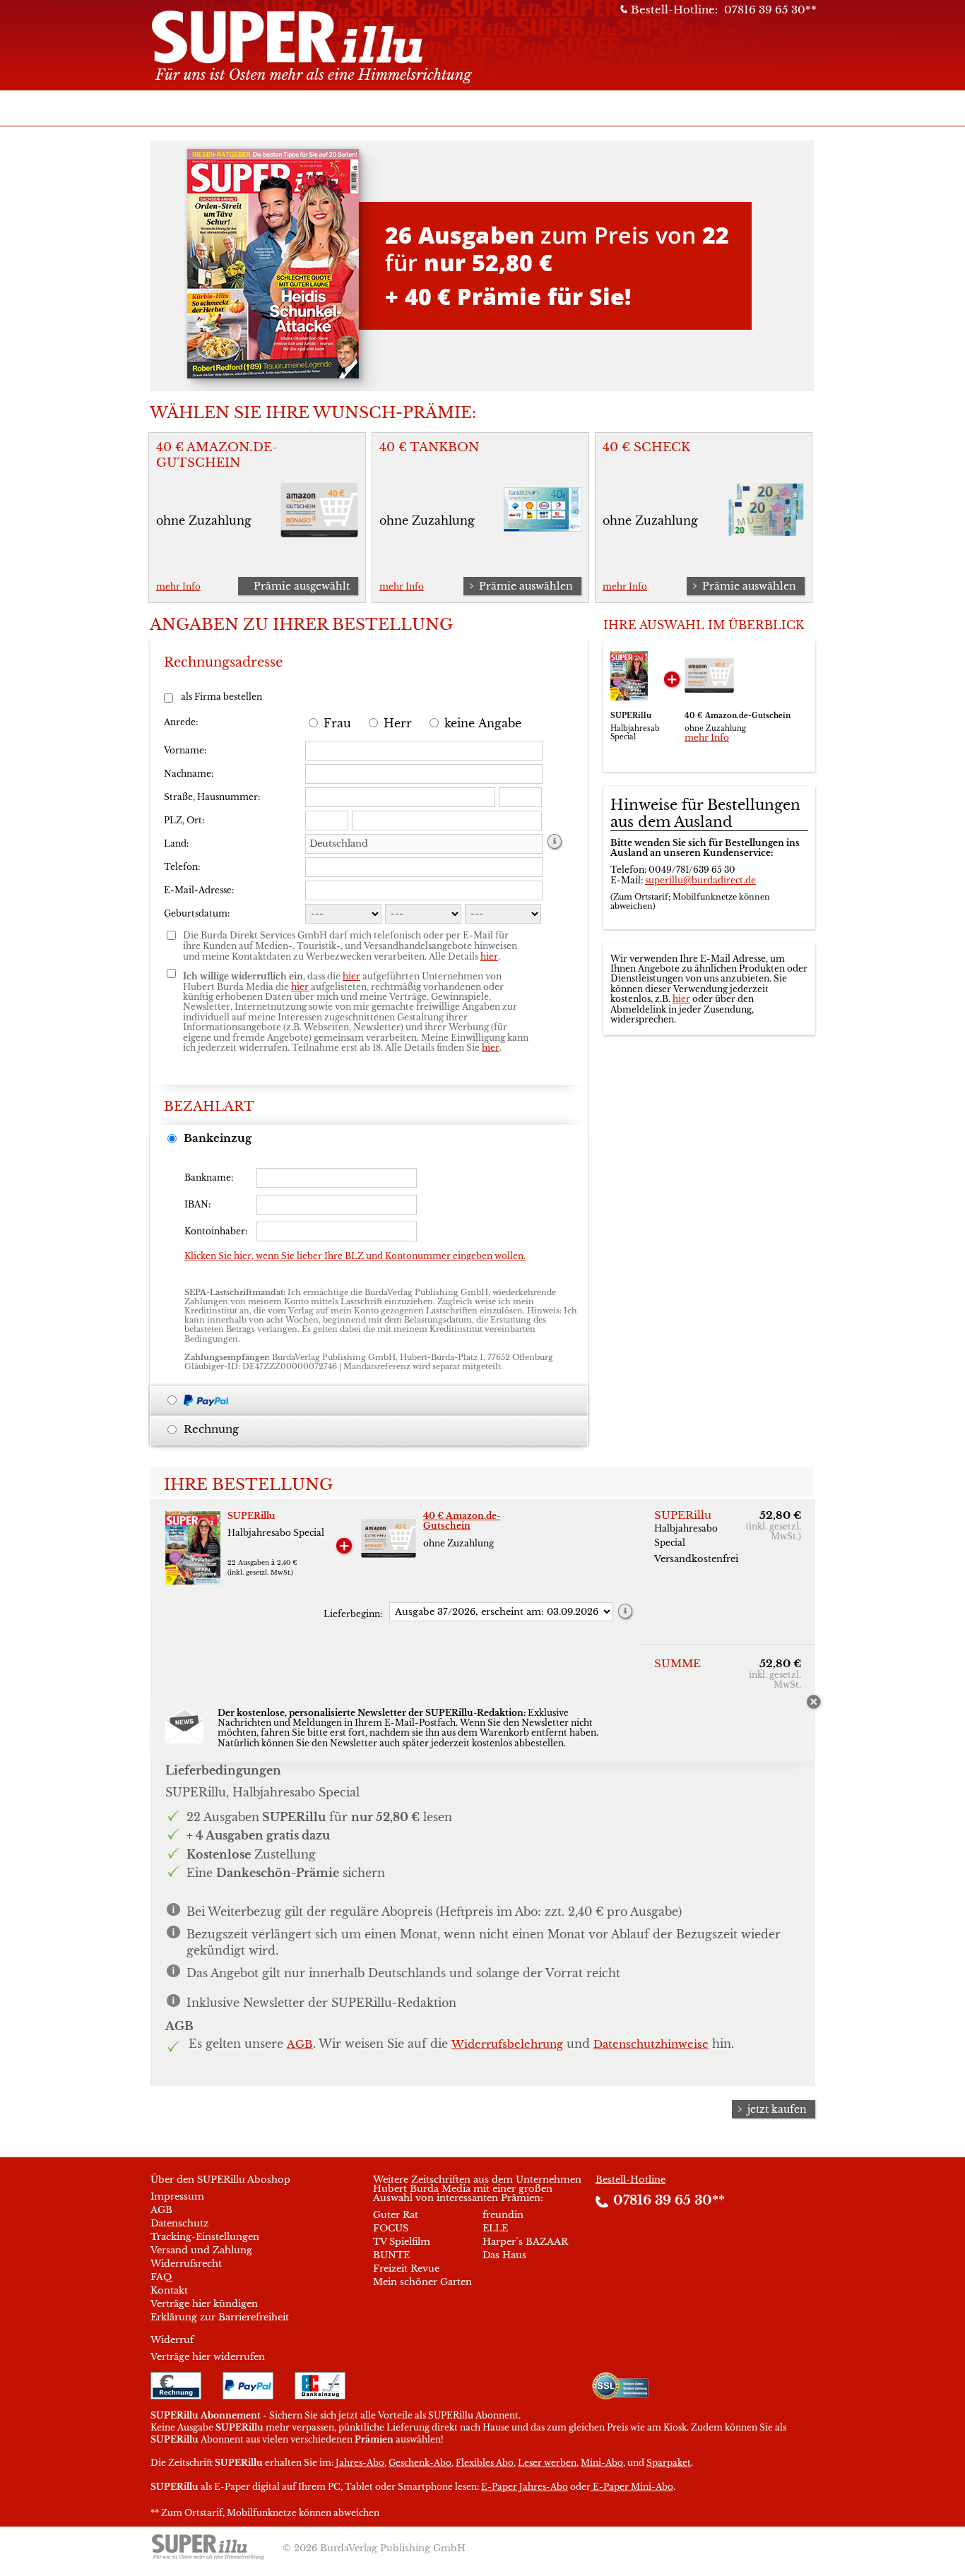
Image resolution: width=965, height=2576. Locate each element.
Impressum (177, 2196)
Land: (176, 843)
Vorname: (185, 750)
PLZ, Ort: (184, 820)
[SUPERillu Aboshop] (338, 43)
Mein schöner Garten (422, 2282)
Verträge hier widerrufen (208, 2357)
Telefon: (182, 867)
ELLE (495, 2228)
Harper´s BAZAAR (525, 2242)
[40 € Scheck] (766, 542)
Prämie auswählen (526, 586)
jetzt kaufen (777, 2109)
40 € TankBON (429, 447)
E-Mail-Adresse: (199, 890)
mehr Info (178, 586)
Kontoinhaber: (216, 1231)
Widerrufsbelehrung (507, 2044)
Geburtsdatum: (197, 913)
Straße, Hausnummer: (212, 797)
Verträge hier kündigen (204, 2304)
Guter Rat (396, 2215)
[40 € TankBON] (543, 542)
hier (681, 999)
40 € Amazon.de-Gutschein (217, 455)
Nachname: (189, 774)
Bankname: (209, 1177)
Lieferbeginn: (353, 1614)
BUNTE (391, 2255)
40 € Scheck (646, 447)
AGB (300, 2044)
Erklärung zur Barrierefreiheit (220, 2317)
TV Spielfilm (402, 2242)
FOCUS (391, 2228)
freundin (503, 2215)
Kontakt (169, 2290)
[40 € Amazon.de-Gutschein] (319, 542)
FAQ (161, 2277)
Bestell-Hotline (630, 2180)
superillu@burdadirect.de (700, 880)
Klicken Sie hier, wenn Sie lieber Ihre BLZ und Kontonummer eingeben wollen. (355, 1256)
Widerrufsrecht (186, 2264)
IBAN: (197, 1204)
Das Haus (504, 2255)
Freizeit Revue (406, 2268)
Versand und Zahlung (201, 2250)
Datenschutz (179, 2223)
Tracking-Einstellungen (205, 2237)
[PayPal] (212, 1400)
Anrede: (181, 722)
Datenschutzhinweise (651, 2044)
